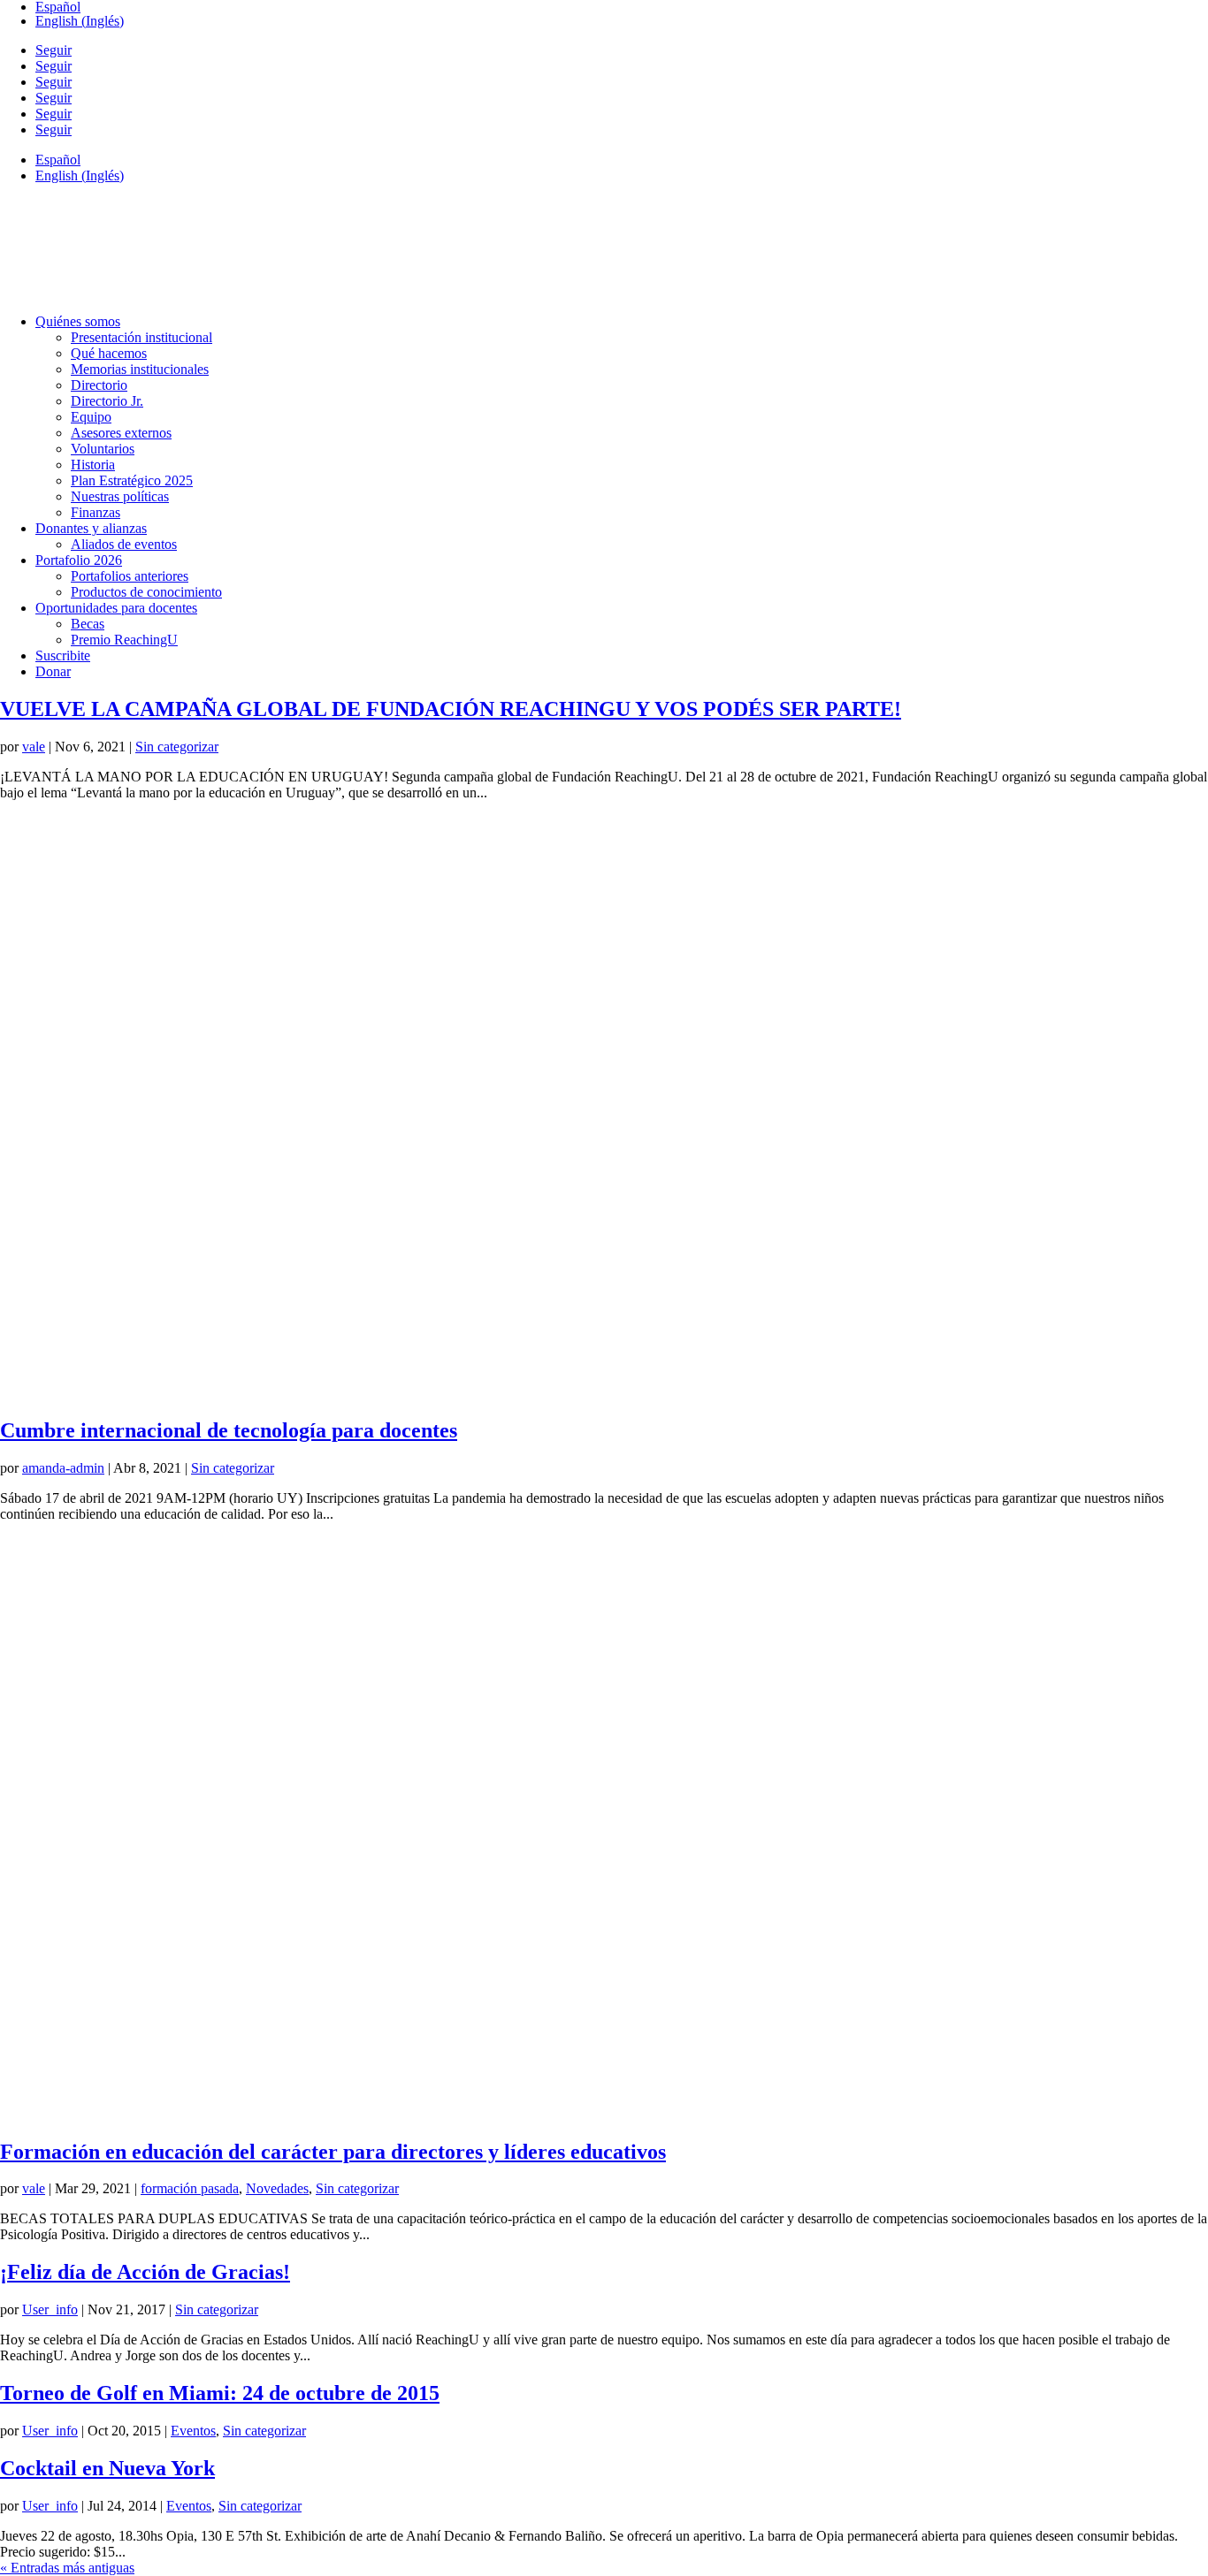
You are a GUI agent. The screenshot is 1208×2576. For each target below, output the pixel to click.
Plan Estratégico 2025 (132, 480)
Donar (53, 671)
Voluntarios (103, 449)
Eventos (193, 2431)
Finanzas (96, 512)
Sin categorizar (177, 747)
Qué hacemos (109, 353)
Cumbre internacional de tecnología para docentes (229, 1430)
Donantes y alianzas (91, 528)
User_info (50, 2309)
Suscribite (63, 655)
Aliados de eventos (124, 544)
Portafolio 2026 (79, 560)
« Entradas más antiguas (67, 2568)
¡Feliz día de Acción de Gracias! (145, 2272)
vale (34, 747)
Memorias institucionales (140, 369)
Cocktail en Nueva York (107, 2468)
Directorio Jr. (107, 401)
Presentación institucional (141, 337)
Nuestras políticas (120, 496)
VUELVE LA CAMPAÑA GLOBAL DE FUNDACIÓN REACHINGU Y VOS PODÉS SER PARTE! (451, 709)
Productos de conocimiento (146, 592)
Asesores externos (121, 433)
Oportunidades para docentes (116, 608)
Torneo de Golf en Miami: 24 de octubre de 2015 (220, 2393)
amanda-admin (63, 1468)
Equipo (91, 417)
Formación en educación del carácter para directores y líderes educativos (333, 2152)
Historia (93, 465)
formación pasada (190, 2188)
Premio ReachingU (124, 640)
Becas (88, 624)
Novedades (277, 2188)
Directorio (99, 385)
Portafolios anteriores (130, 576)
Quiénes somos (78, 321)
